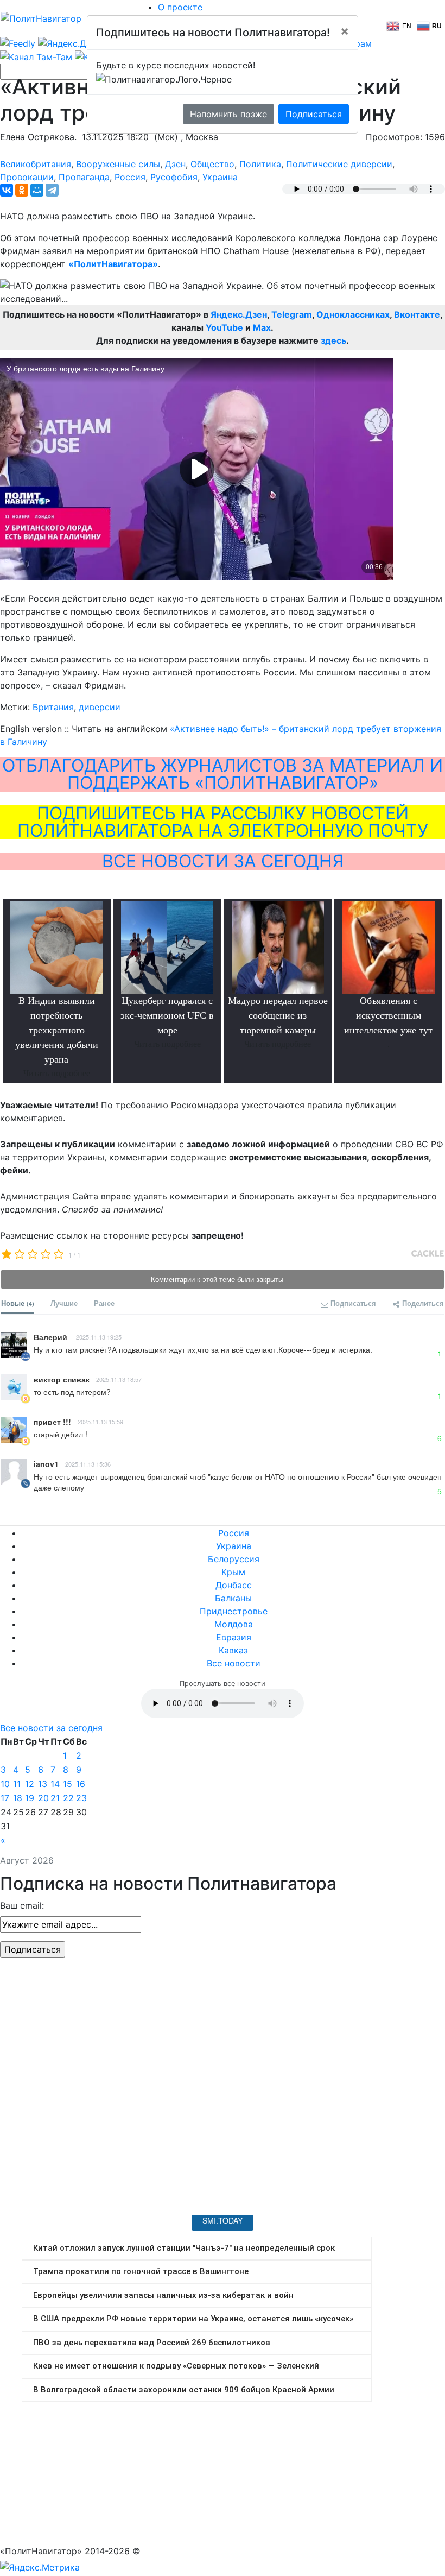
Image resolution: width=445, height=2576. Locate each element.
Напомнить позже (228, 114)
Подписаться (314, 114)
